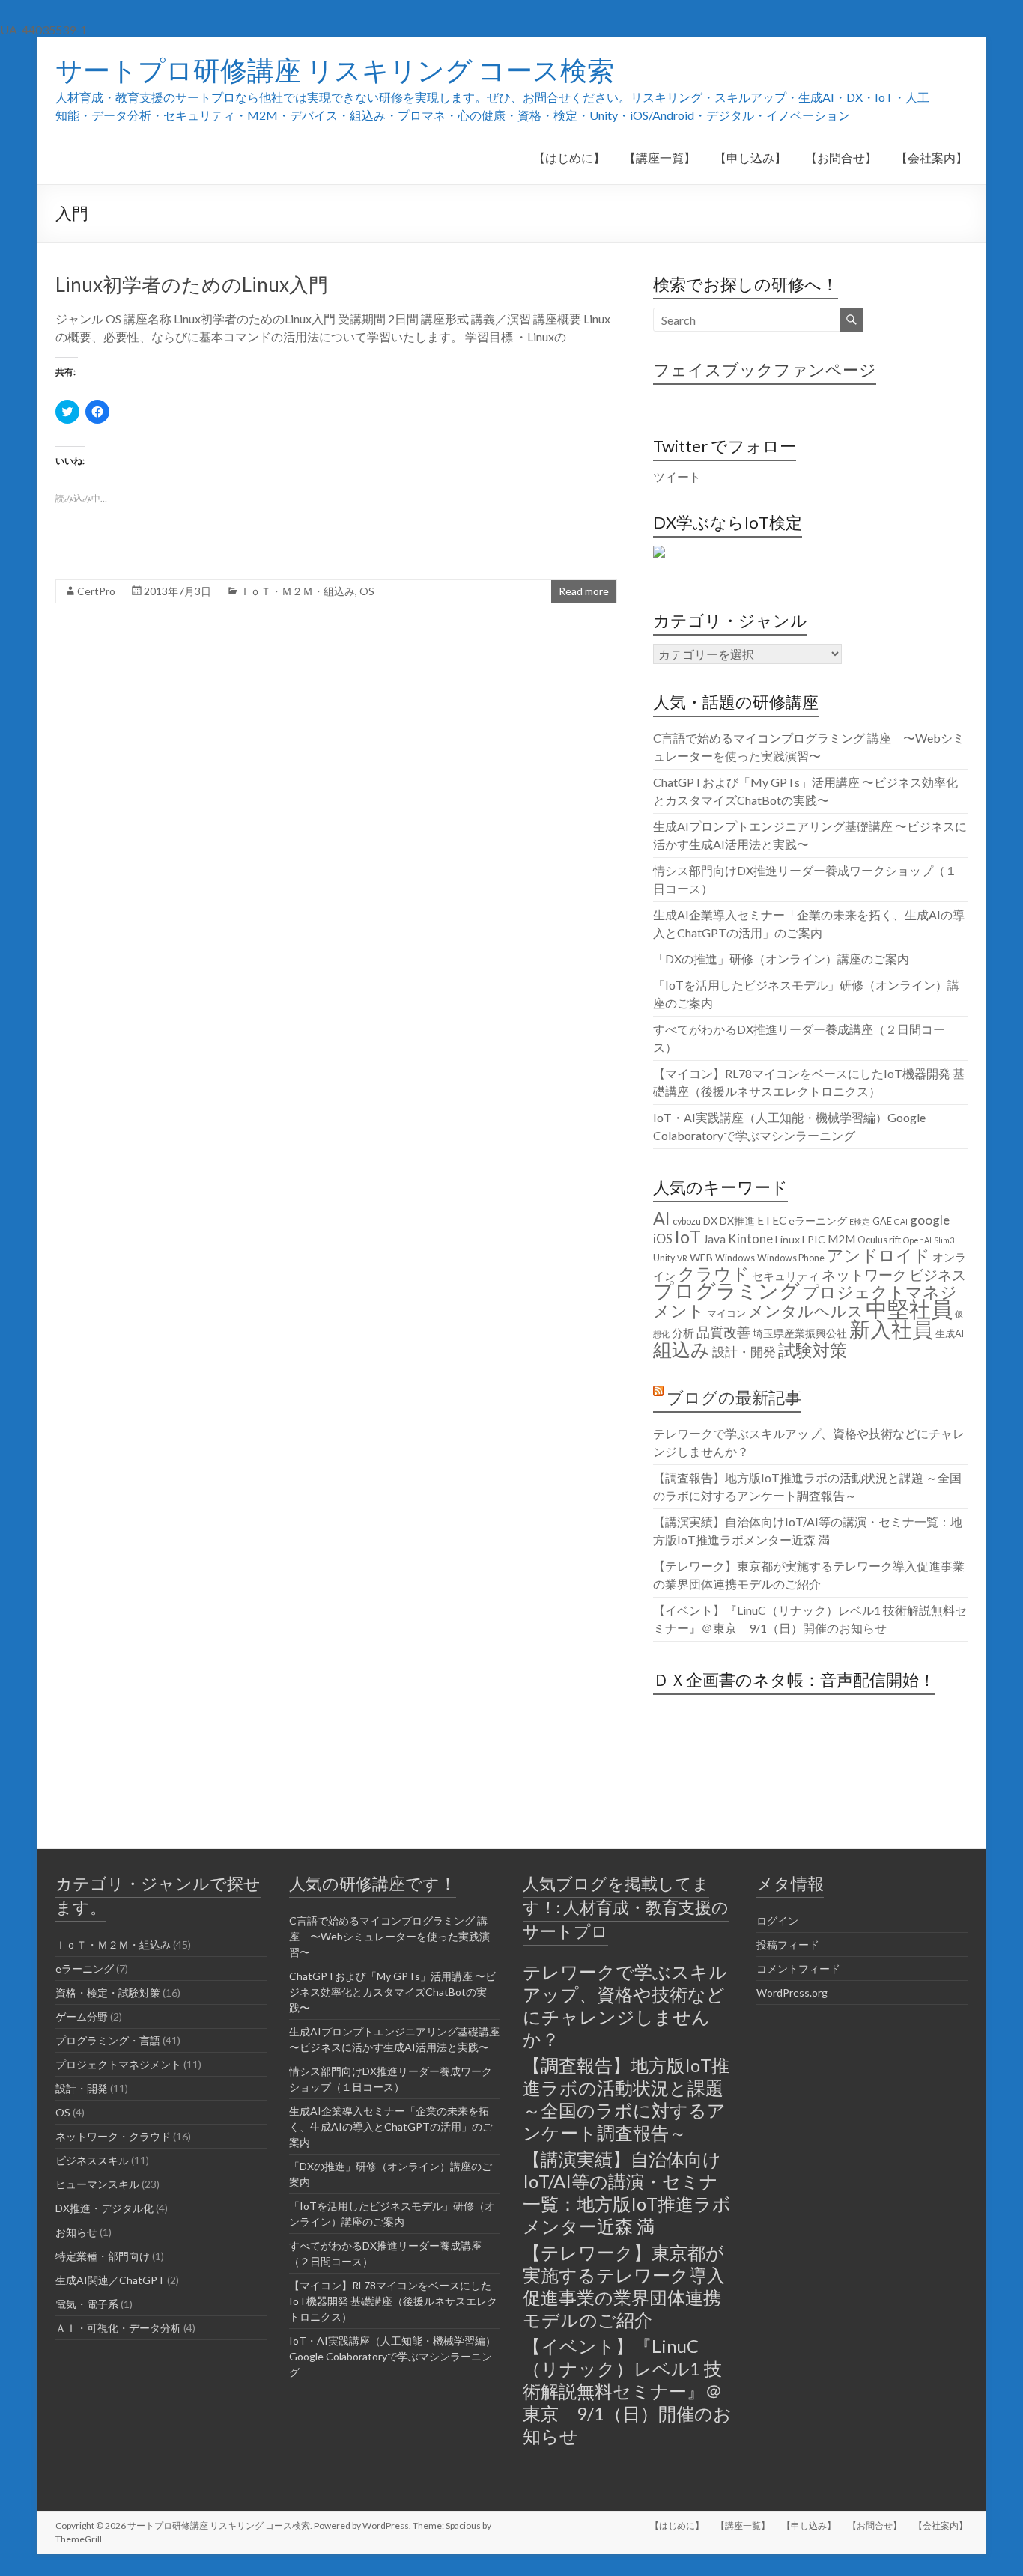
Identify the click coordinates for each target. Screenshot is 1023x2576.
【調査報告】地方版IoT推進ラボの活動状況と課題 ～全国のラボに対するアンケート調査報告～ (626, 2099)
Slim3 (944, 1240)
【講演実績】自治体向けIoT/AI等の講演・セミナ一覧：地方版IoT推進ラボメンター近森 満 (627, 2192)
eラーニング (818, 1221)
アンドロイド (878, 1255)
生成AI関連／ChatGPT (110, 2280)
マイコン (726, 1313)
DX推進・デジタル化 (104, 2208)
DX (710, 1221)
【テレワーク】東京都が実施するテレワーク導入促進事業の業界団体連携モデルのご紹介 (624, 2286)
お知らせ (76, 2232)
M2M (841, 1239)
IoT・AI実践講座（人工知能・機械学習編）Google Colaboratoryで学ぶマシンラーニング (392, 2356)
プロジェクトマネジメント (805, 1301)
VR (682, 1258)
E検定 (860, 1221)
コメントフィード (798, 1968)
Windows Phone (791, 1258)
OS (367, 591)
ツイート (677, 476)
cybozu (687, 1221)
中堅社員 (909, 1308)
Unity (664, 1258)
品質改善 (723, 1332)
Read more (584, 591)
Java (714, 1239)
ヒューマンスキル (97, 2184)
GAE (882, 1221)
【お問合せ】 (841, 158)
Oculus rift (879, 1240)
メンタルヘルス (806, 1311)
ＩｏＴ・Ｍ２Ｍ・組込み (297, 591)
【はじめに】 (569, 158)
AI (662, 1218)
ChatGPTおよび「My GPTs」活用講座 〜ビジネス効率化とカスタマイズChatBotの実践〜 (392, 1992)
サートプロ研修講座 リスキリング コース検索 (335, 70)
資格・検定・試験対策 (108, 1992)
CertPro (96, 591)
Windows (735, 1258)
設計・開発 (744, 1352)
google (930, 1220)
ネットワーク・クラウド (113, 2136)
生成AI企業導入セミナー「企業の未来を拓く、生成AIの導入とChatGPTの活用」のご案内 (391, 2126)
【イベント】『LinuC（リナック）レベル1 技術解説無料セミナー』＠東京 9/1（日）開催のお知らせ (627, 2391)
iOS (663, 1239)
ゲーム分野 (82, 2016)
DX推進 (737, 1221)
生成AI (950, 1334)
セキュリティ (786, 1276)
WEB (701, 1257)
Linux (787, 1239)
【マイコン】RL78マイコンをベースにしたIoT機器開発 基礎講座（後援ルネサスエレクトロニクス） (393, 2301)
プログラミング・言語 (108, 2040)
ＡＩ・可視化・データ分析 (118, 2328)
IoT (688, 1237)
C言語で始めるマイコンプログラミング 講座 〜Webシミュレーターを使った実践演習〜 (389, 1936)
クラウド (714, 1273)
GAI (901, 1221)
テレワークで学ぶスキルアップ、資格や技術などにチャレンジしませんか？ (625, 2005)
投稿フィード (788, 1945)
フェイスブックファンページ (765, 369)
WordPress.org (792, 1992)
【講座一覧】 (660, 158)
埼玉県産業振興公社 (800, 1333)
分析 (683, 1333)
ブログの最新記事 (734, 1397)
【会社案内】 (932, 158)
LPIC (814, 1239)
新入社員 (891, 1329)
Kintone (750, 1239)
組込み (682, 1349)
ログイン (777, 1921)
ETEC (772, 1220)
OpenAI (917, 1240)
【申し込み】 (750, 158)
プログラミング (726, 1291)
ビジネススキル (92, 2160)
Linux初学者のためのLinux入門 (192, 284)
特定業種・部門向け (103, 2256)
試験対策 (813, 1350)
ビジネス (938, 1275)
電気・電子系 (87, 2304)
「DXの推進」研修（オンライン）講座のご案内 (781, 959)
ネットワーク (864, 1275)
